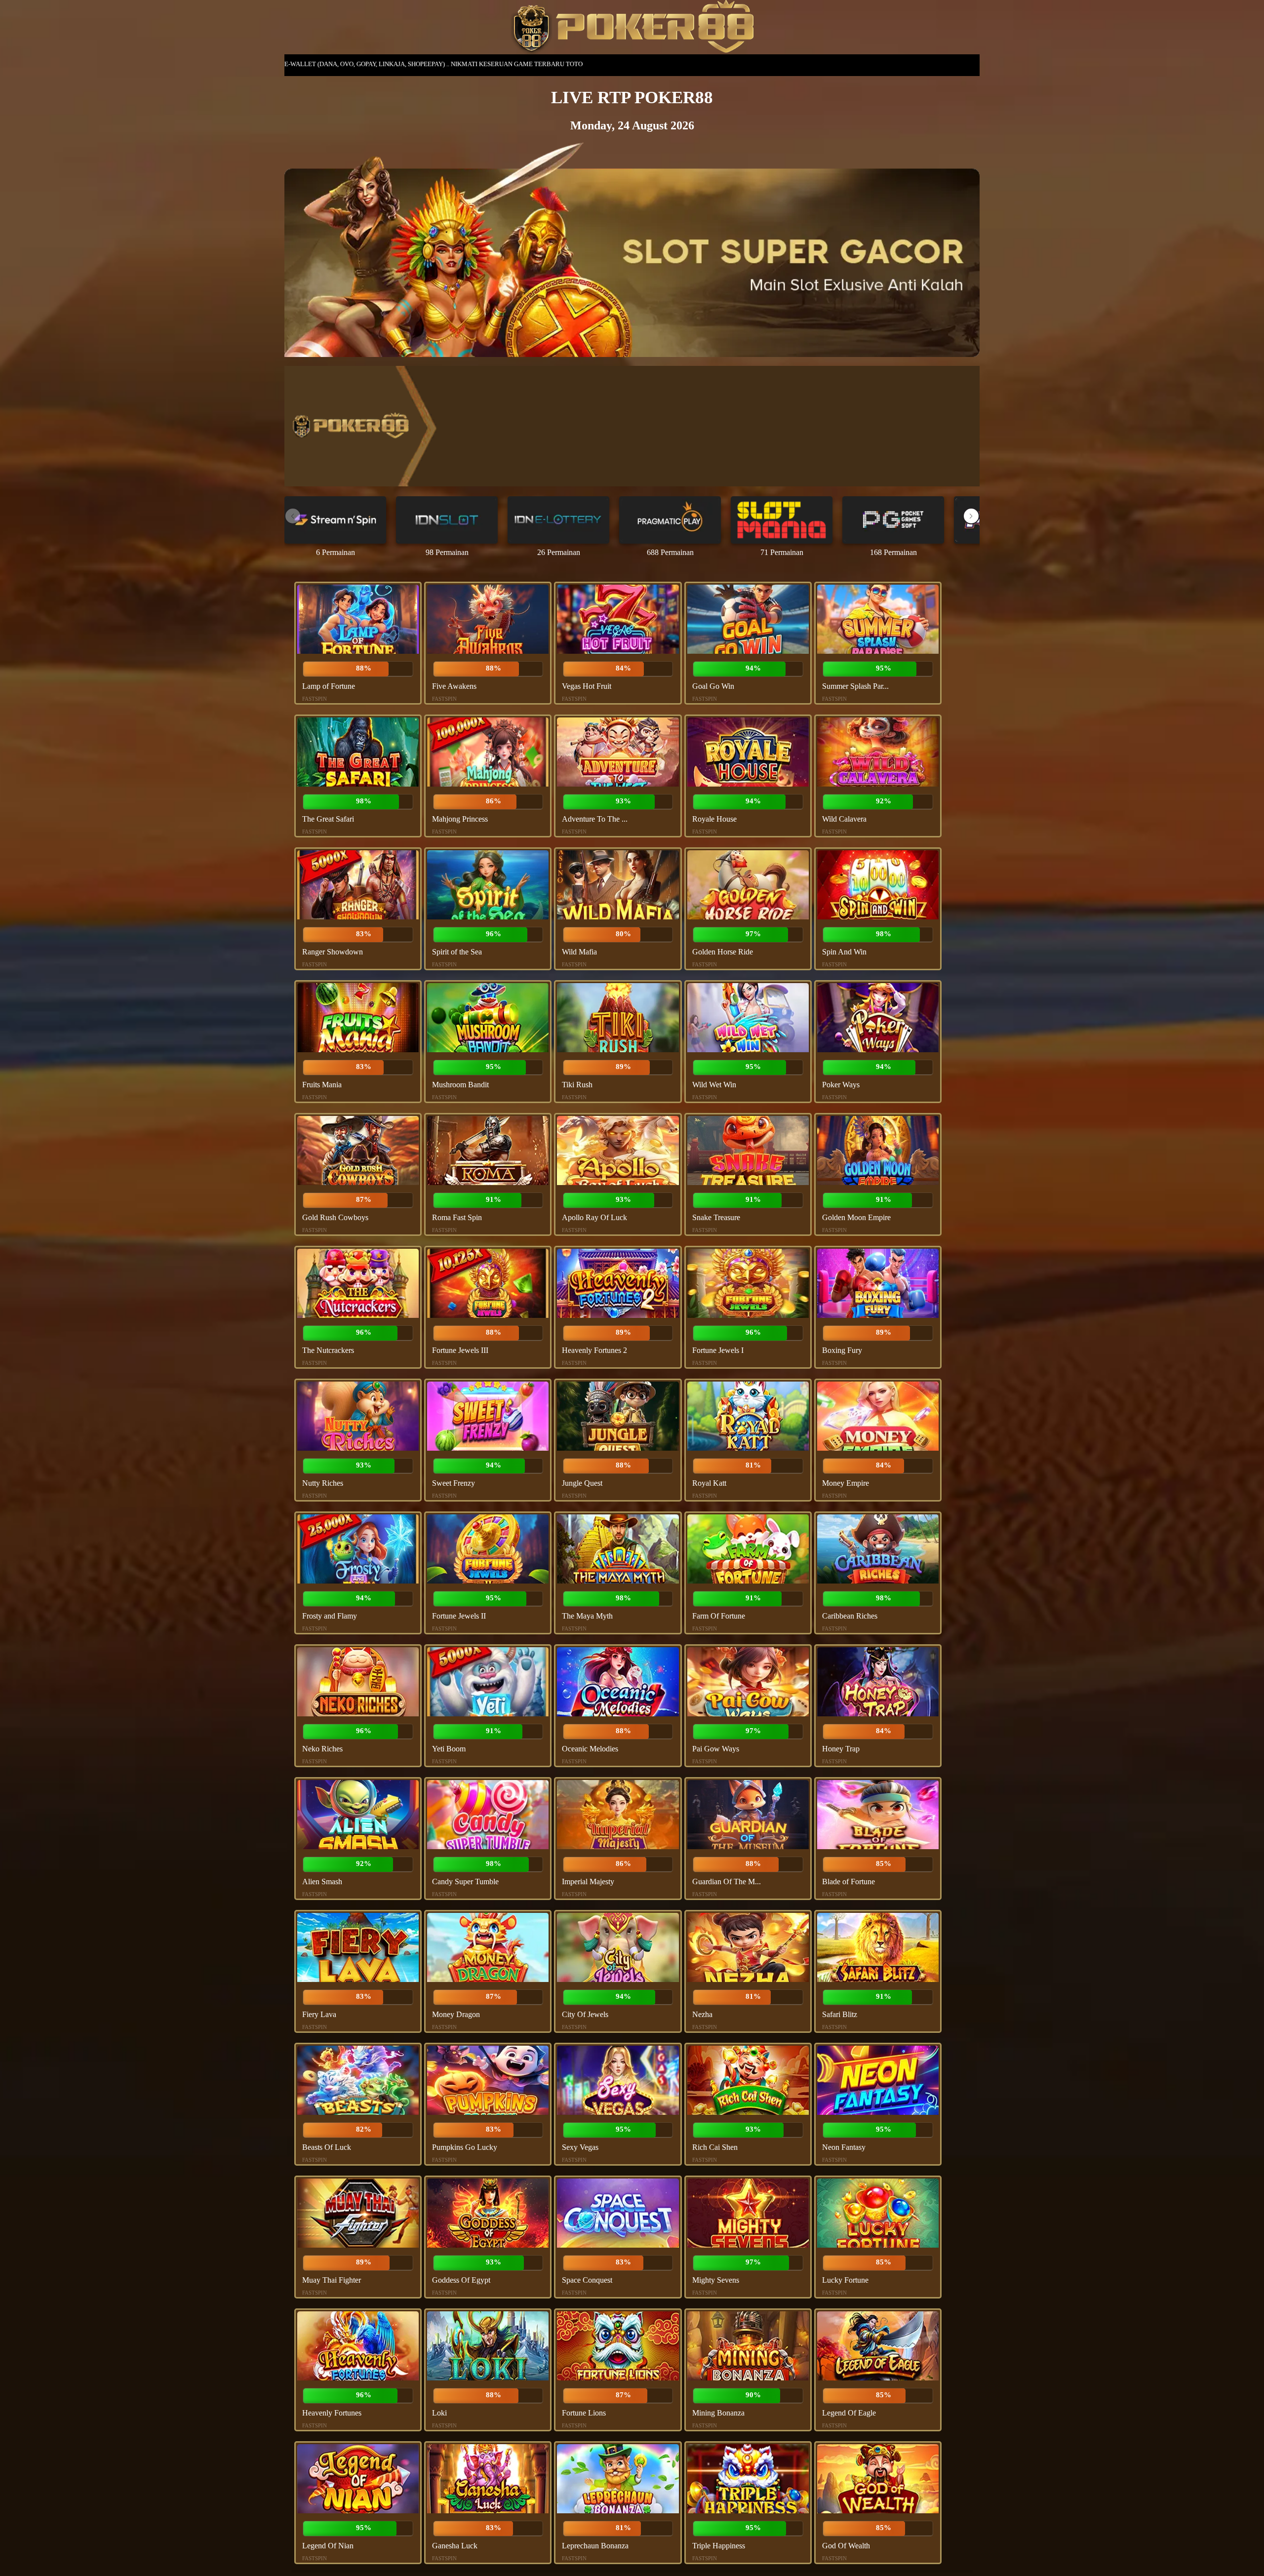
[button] (971, 516)
